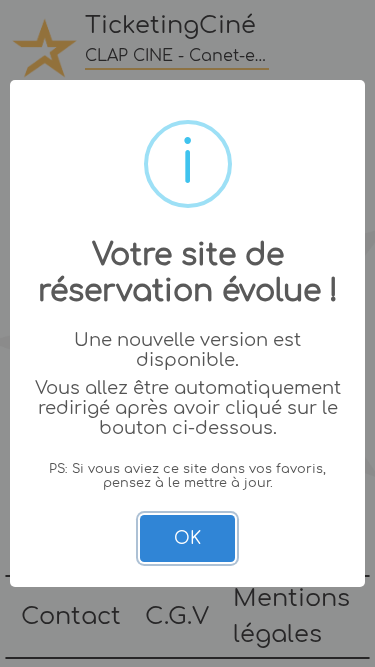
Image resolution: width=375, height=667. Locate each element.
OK (187, 538)
